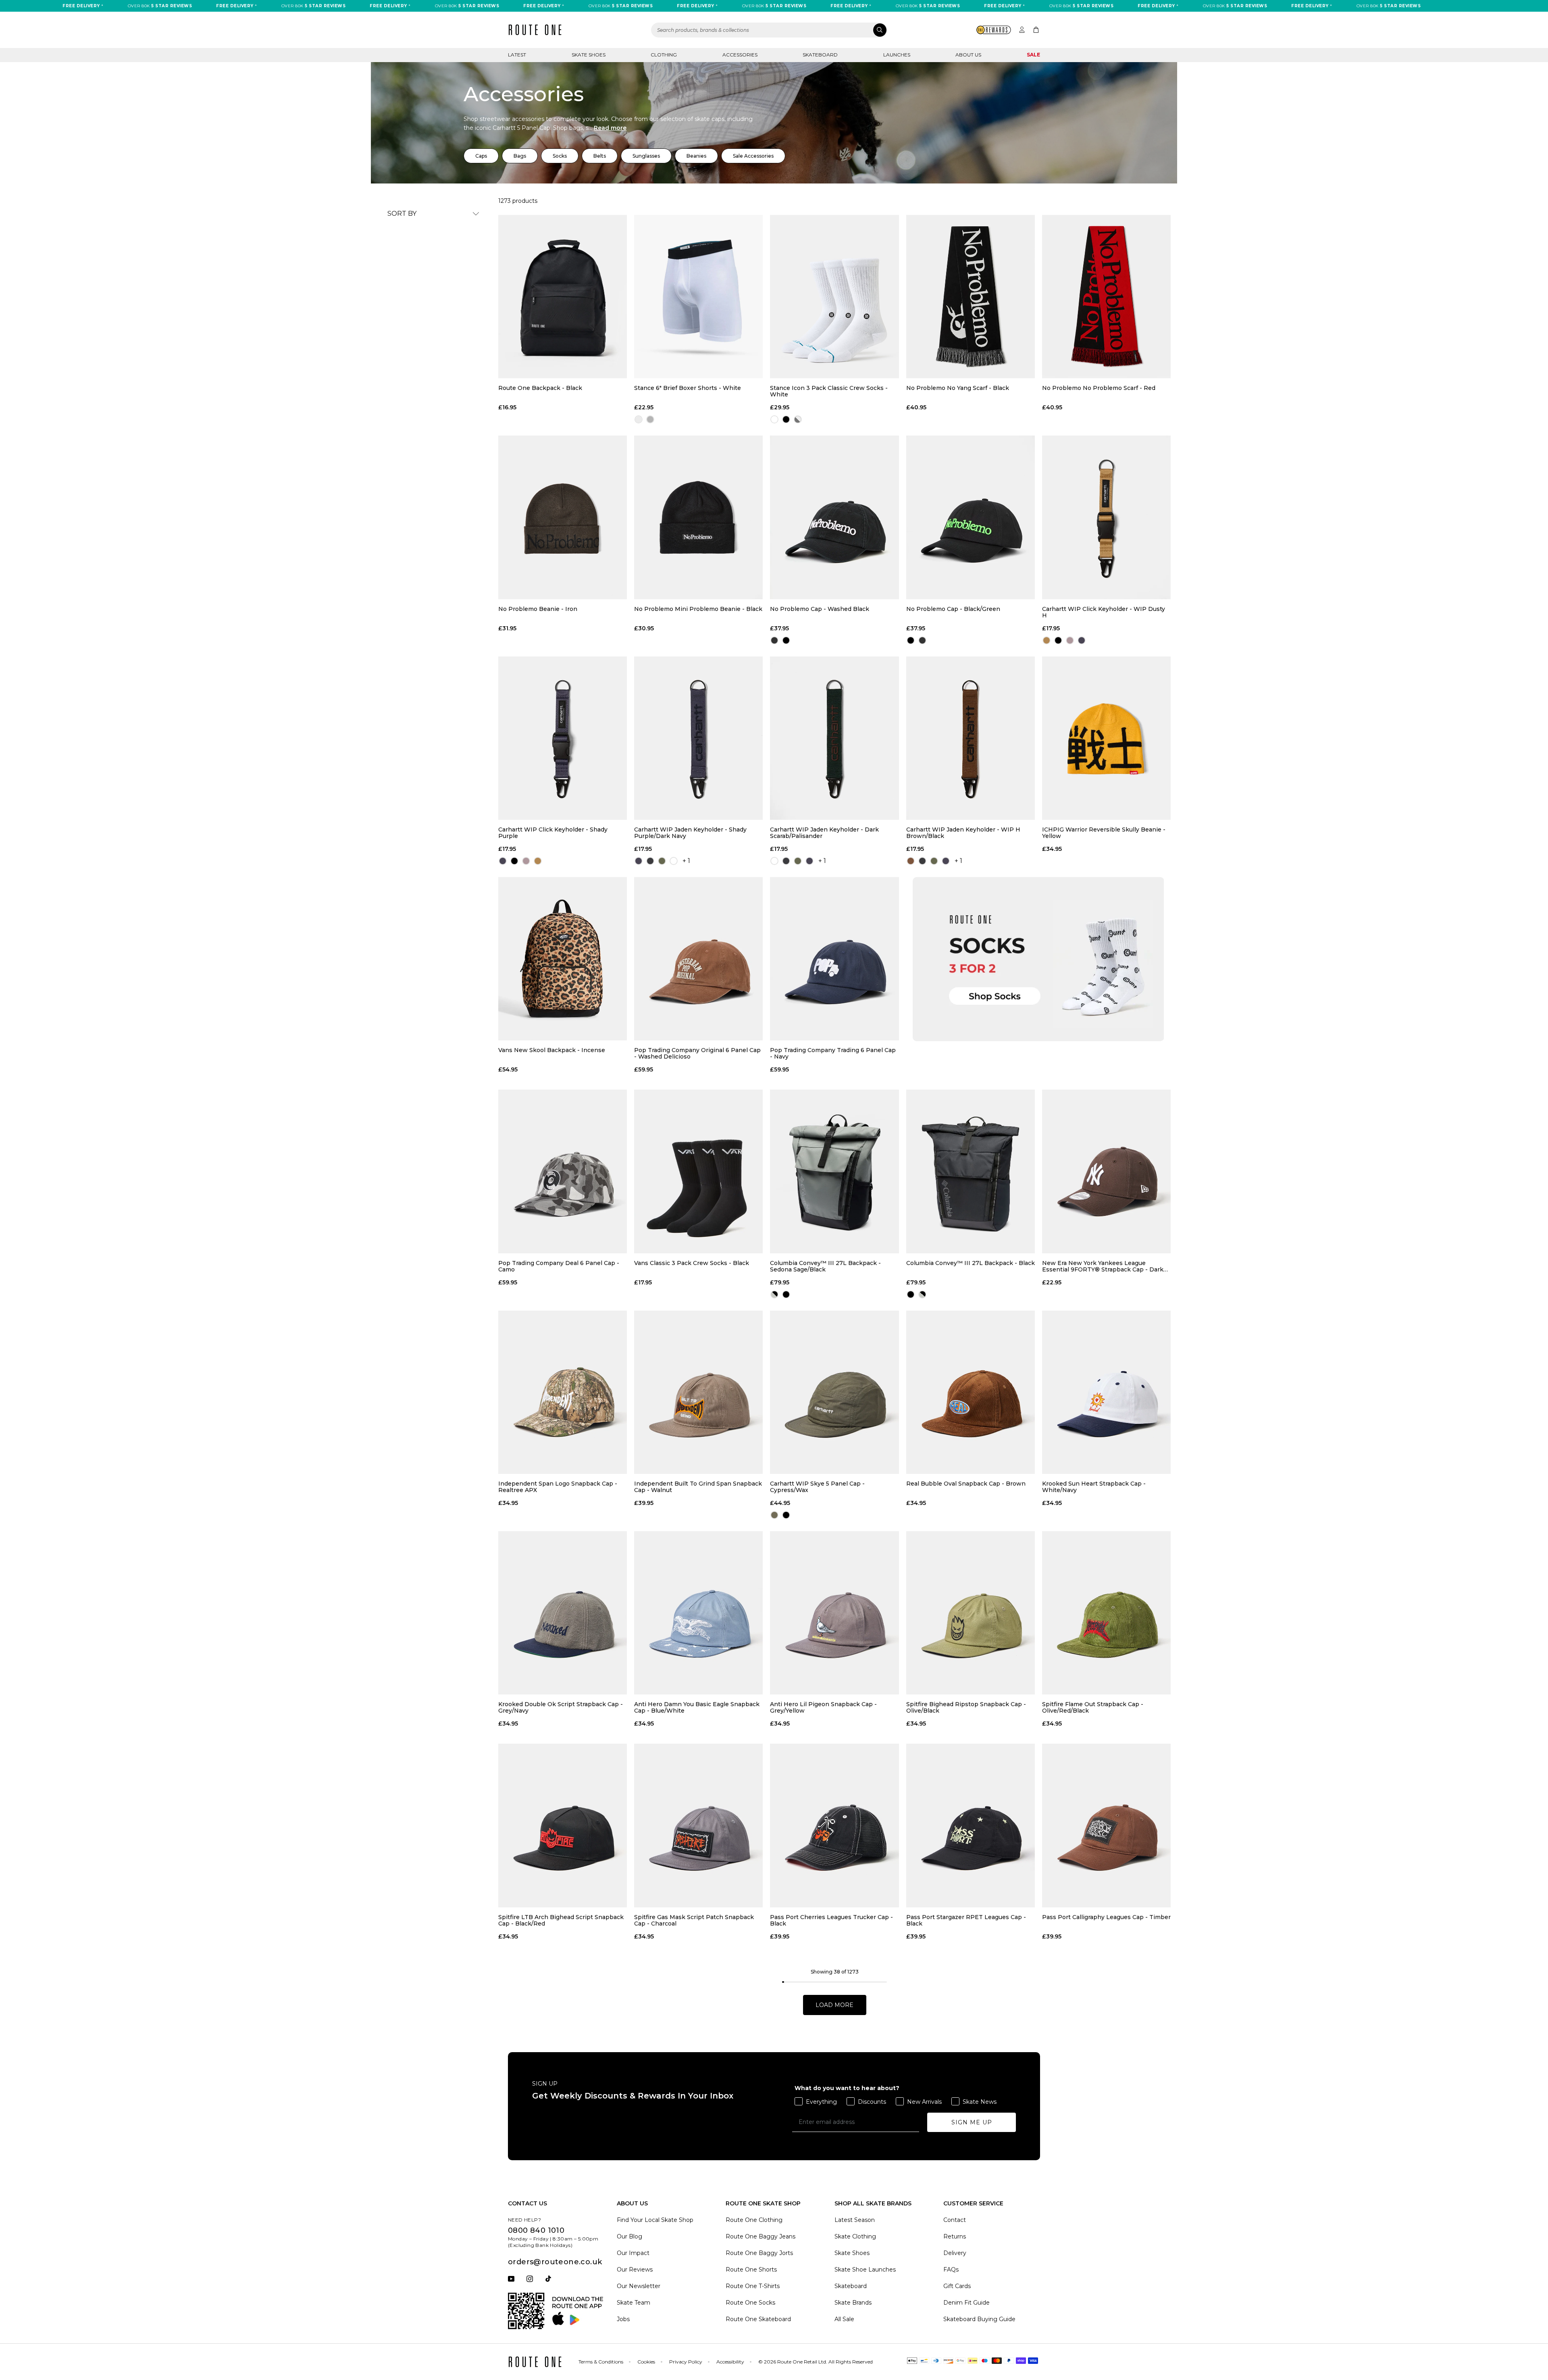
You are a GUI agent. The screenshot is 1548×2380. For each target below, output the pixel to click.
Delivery (955, 2253)
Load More (834, 2005)
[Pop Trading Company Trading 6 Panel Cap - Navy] (834, 959)
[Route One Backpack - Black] (563, 297)
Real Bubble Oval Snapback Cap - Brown (966, 1484)
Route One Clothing (754, 2220)
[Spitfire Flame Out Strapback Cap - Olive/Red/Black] (1106, 1613)
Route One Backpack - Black (540, 388)
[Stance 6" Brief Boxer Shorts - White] (698, 297)
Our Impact (633, 2253)
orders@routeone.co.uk (555, 2262)
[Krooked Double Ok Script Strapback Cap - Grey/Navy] (563, 1613)
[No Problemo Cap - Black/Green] (971, 517)
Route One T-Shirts (753, 2286)
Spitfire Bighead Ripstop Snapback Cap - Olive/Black (966, 1707)
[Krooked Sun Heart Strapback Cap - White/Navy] (1106, 1392)
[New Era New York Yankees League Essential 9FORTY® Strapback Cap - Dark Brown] (1106, 1171)
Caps (481, 156)
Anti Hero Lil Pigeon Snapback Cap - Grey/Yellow (823, 1707)
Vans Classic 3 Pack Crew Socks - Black (692, 1263)
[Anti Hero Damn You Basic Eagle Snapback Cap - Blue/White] (698, 1613)
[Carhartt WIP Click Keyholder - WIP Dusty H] (1106, 517)
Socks (560, 156)
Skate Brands (853, 2303)
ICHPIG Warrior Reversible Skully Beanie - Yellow (1104, 833)
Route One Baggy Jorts (759, 2253)
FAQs (951, 2270)
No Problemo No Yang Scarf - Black (958, 388)
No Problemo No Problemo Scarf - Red (1099, 388)
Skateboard (820, 55)
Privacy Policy (686, 2362)
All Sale (844, 2319)
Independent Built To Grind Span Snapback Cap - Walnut (698, 1487)
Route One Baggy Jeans (760, 2236)
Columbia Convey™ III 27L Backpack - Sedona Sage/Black (825, 1266)
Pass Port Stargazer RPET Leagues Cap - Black (966, 1920)
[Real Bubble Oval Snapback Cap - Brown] (971, 1392)
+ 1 (686, 861)
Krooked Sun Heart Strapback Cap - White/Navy (1094, 1487)
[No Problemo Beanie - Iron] (563, 517)
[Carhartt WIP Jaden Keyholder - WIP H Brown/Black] (971, 738)
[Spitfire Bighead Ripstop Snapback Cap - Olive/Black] (971, 1613)
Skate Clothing (855, 2236)
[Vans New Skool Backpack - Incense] (563, 959)
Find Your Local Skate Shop (655, 2220)
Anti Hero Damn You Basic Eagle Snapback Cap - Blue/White (697, 1707)
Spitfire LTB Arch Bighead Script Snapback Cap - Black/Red (561, 1920)
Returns (955, 2236)
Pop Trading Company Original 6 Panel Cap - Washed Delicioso (697, 1053)
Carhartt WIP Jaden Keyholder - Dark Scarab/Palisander (824, 833)
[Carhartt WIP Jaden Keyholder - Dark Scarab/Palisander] (834, 738)
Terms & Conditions (601, 2362)
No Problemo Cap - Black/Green (953, 609)
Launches (897, 55)
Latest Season (855, 2220)
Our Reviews (635, 2270)
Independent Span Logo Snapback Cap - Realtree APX (558, 1487)
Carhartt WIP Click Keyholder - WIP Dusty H (1104, 612)
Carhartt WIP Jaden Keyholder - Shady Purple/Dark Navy (690, 833)
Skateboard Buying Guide (979, 2319)
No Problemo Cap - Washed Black (820, 609)
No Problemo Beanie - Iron (538, 609)
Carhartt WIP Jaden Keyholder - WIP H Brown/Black (963, 833)
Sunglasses (646, 156)
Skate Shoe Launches (865, 2270)
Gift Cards (957, 2286)
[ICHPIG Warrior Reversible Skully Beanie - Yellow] (1106, 738)
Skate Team (634, 2303)
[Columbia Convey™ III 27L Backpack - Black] (971, 1171)
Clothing (664, 55)
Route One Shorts (751, 2270)
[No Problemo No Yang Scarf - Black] (971, 297)
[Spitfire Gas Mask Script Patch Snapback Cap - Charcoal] (698, 1825)
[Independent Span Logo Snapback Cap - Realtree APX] (563, 1392)
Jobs (623, 2319)
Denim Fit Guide (966, 2303)
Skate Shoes (589, 55)
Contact (955, 2220)
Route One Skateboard (758, 2319)
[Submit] (880, 30)
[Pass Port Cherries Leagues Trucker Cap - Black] (834, 1825)
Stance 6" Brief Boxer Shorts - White (688, 388)
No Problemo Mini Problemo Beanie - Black (698, 609)
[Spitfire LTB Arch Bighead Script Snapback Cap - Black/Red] (563, 1825)
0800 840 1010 (536, 2230)
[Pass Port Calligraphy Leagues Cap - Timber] (1106, 1825)
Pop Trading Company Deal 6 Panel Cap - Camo (559, 1266)
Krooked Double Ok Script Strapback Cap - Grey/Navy (561, 1707)
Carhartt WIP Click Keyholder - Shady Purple (553, 833)
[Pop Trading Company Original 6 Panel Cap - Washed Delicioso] (698, 959)
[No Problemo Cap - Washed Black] (834, 517)
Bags (520, 156)
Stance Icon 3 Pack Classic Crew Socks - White (829, 391)
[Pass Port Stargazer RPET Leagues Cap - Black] (971, 1825)
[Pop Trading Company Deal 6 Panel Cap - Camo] (563, 1171)
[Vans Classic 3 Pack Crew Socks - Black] (698, 1171)
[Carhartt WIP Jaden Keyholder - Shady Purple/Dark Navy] (698, 738)
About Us (968, 55)
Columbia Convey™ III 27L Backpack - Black (971, 1263)
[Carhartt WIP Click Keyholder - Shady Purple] (563, 738)
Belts (600, 156)
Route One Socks (750, 2303)
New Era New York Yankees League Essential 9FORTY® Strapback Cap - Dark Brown (1103, 1266)
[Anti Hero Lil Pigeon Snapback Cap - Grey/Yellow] (834, 1613)
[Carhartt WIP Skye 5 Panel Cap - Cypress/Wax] (834, 1392)
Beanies (696, 156)
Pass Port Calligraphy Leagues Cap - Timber (1106, 1917)
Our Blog (629, 2236)
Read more (610, 128)
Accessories (740, 55)
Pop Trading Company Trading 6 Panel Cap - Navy (833, 1053)
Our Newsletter (639, 2286)
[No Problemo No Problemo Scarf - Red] (1106, 297)
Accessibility (730, 2362)
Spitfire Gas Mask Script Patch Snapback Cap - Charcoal (694, 1920)
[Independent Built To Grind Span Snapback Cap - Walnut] (698, 1392)
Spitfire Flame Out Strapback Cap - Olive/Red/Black (1093, 1707)
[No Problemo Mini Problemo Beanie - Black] (698, 517)
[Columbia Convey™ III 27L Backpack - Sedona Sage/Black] (834, 1171)
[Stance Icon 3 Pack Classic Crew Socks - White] (834, 297)
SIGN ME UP (972, 2122)
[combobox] (769, 30)
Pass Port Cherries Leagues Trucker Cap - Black (831, 1920)
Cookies (646, 2362)
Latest (517, 55)
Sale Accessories (753, 156)
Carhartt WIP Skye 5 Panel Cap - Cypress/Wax (817, 1487)
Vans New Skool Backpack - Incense (552, 1050)
